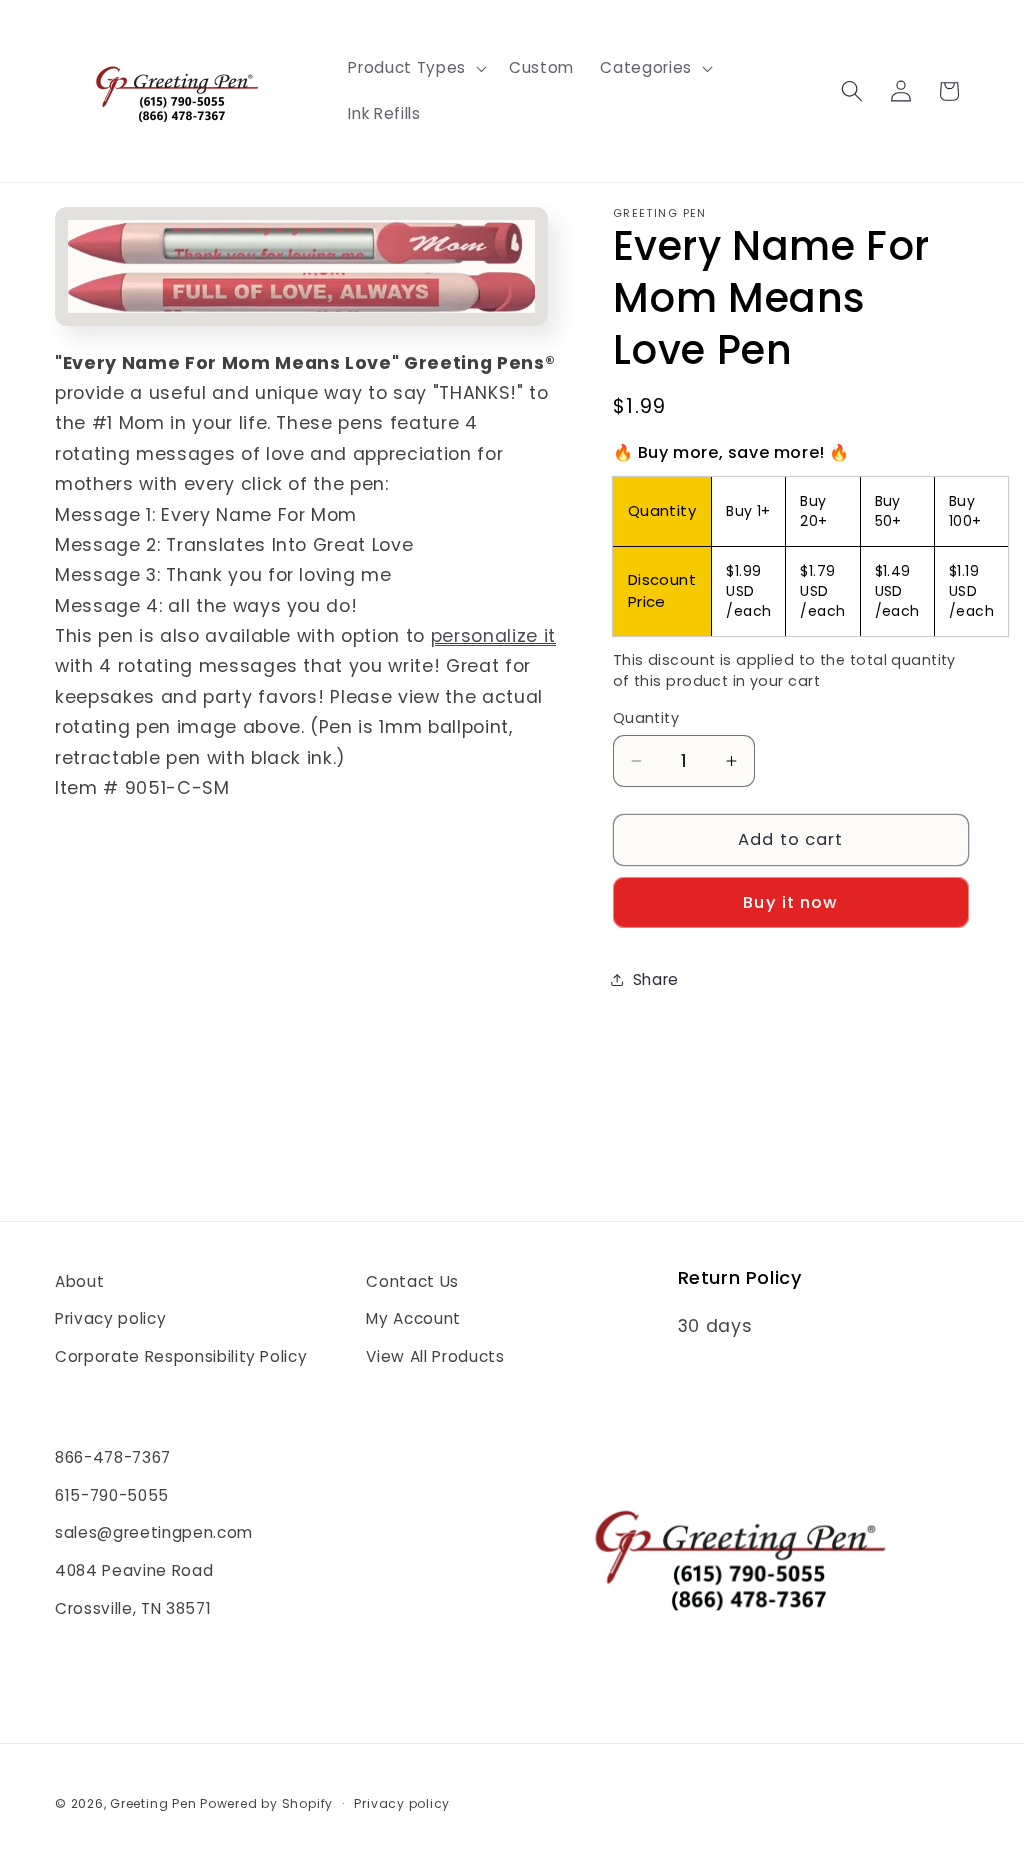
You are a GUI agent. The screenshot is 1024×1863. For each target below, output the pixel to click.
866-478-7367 (113, 1457)
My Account (413, 1318)
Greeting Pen (155, 1803)
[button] (415, 68)
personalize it (493, 636)
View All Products (435, 1356)
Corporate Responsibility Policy (181, 1356)
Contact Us (412, 1281)
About (79, 1281)
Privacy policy (110, 1318)
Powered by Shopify (266, 1803)
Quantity (646, 718)
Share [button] (656, 979)
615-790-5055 (112, 1495)
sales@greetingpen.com (154, 1532)
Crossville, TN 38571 (133, 1608)
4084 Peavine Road (134, 1570)
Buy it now (790, 902)
